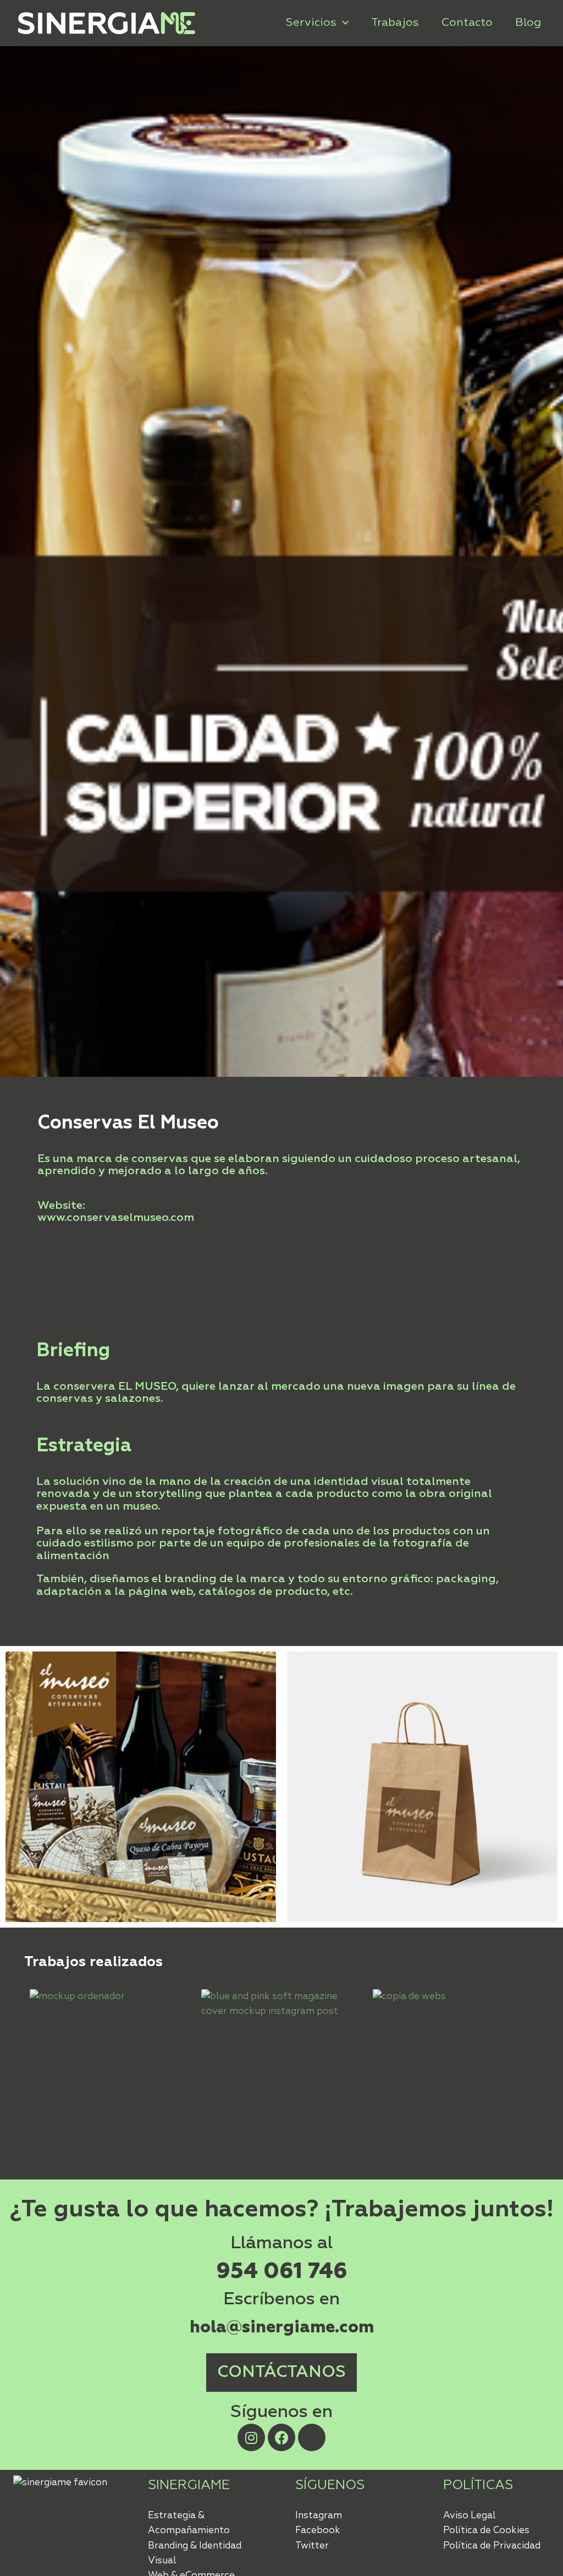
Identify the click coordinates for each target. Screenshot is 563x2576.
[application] (343, 23)
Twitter (312, 2546)
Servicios (311, 23)
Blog (528, 23)
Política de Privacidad (492, 2546)
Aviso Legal (469, 2516)
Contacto (467, 23)
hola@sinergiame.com (282, 2327)
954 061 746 (282, 2272)
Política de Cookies (486, 2531)
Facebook (318, 2531)
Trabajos (395, 23)
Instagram (319, 2516)
